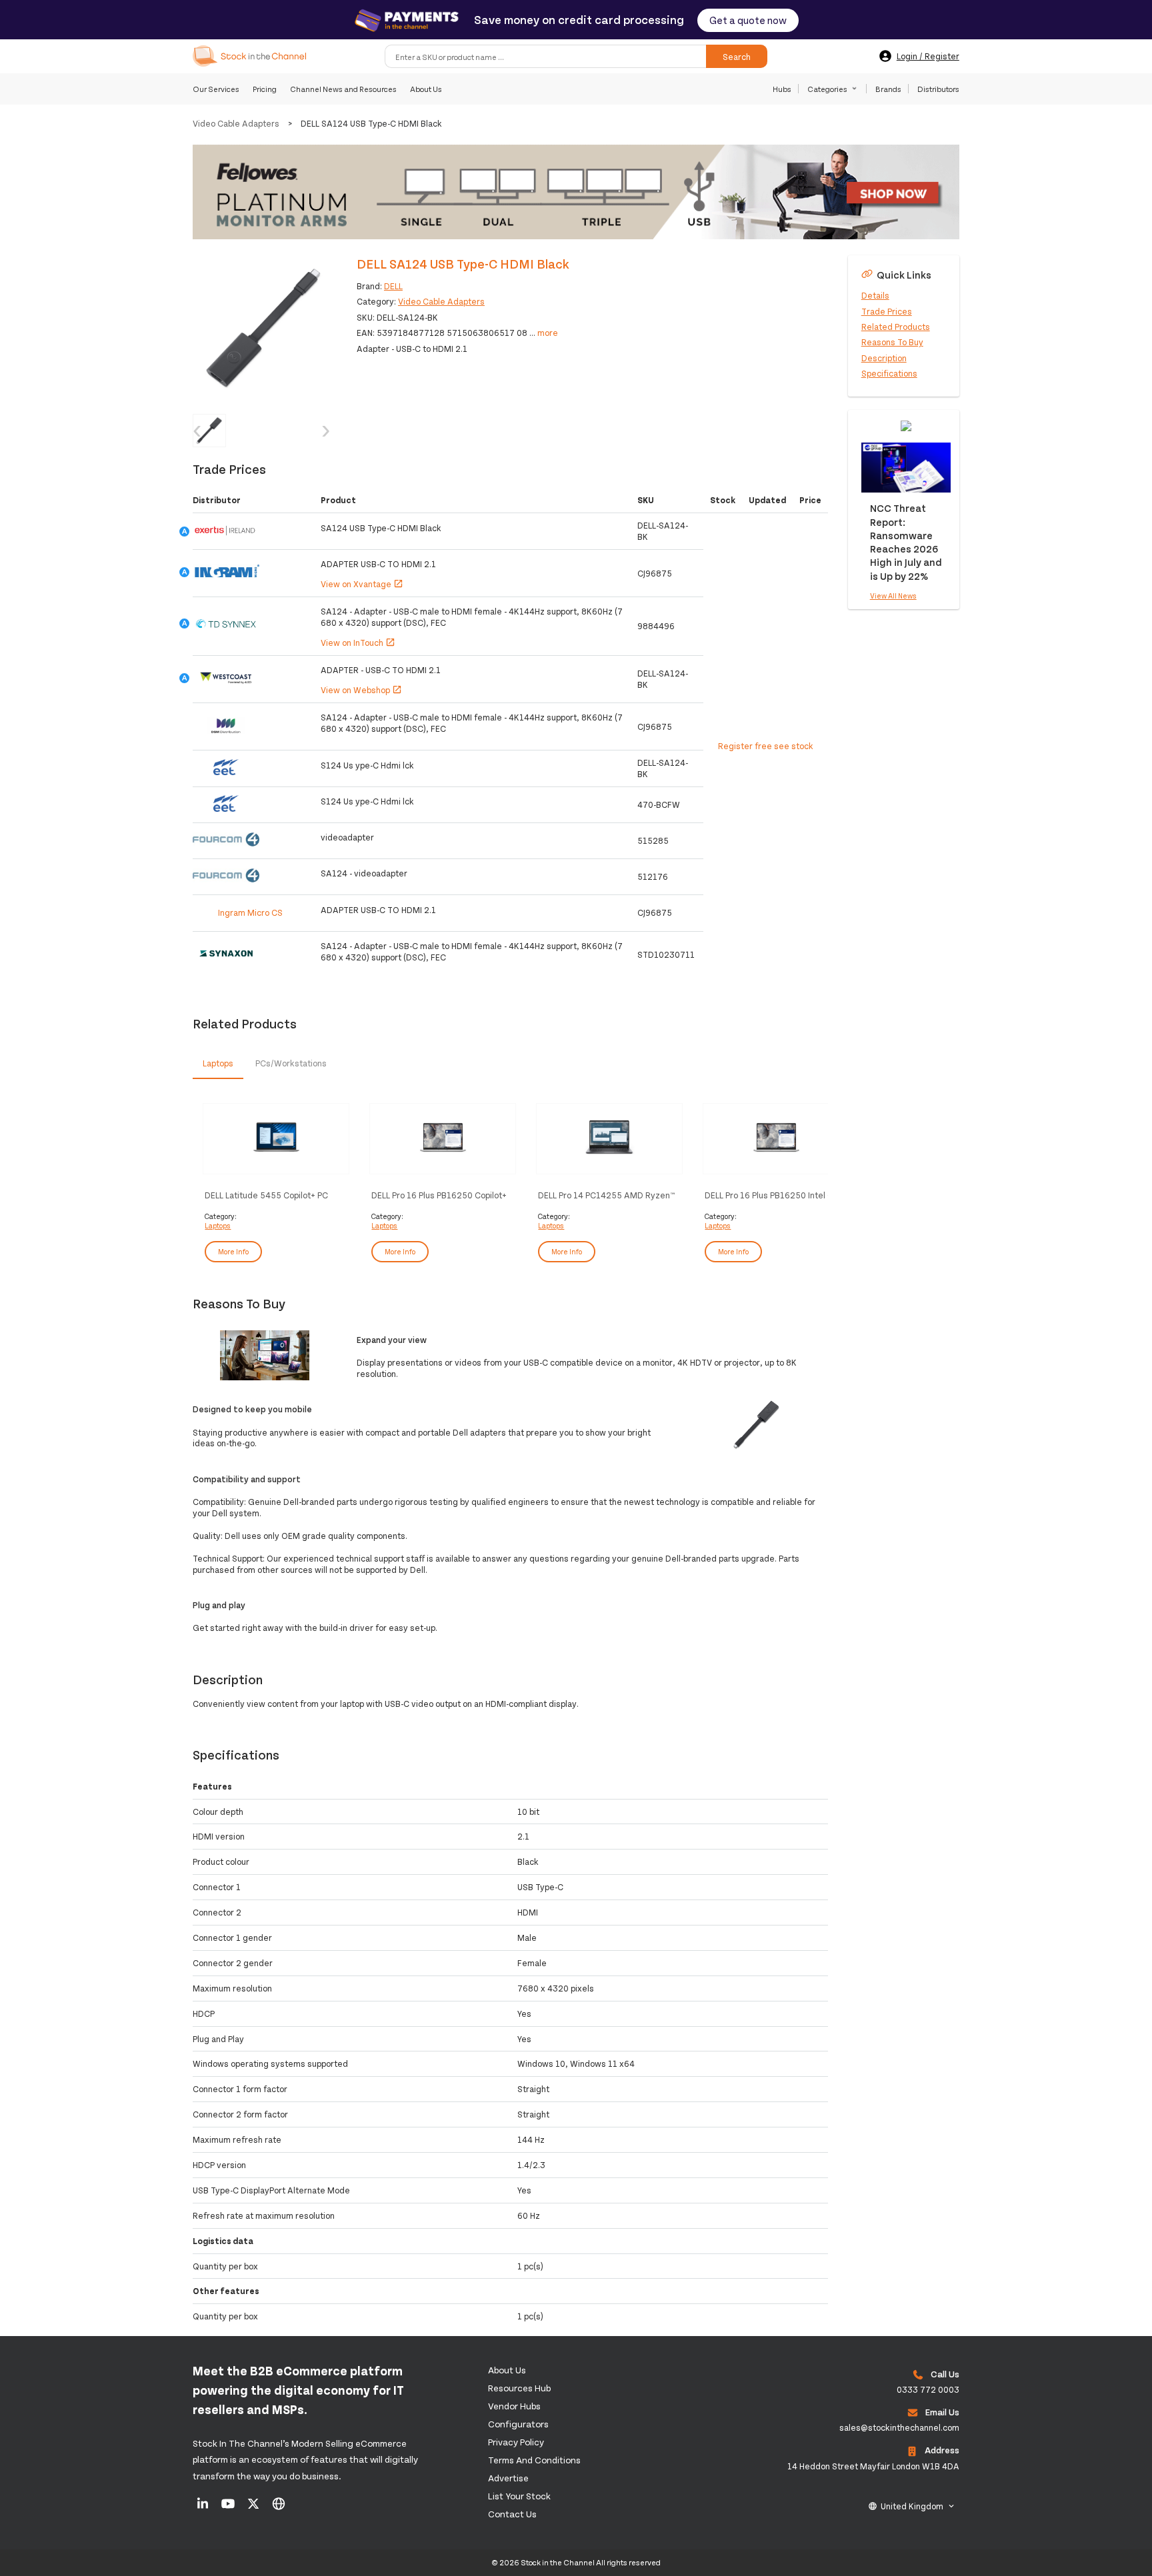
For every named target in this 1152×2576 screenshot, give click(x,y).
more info (233, 1251)
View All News (893, 596)
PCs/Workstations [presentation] (291, 1063)
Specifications (889, 373)
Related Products (896, 327)
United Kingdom (912, 2506)
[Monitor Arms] (576, 193)
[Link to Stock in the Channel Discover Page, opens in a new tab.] (279, 2508)
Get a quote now (748, 20)
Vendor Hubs (514, 2406)
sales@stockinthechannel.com (899, 2427)
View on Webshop (361, 690)
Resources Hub (519, 2388)
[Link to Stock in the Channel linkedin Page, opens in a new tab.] (204, 2508)
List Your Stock (519, 2496)
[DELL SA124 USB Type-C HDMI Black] (265, 327)
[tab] (218, 1064)
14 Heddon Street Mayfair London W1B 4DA (873, 2466)
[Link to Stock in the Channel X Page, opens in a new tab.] (254, 2508)
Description (884, 357)
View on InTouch (358, 643)
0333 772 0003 (928, 2389)
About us (507, 2370)
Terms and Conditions (534, 2460)
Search (737, 56)
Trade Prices (887, 311)
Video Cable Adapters (236, 123)
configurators (518, 2424)
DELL (393, 286)
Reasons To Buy (892, 342)
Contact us (512, 2514)
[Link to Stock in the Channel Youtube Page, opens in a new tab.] (229, 2508)
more (548, 333)
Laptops (218, 1225)
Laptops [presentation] (218, 1063)
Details (875, 295)
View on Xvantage (362, 584)
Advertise (508, 2478)
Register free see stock (766, 746)
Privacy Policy (516, 2442)
